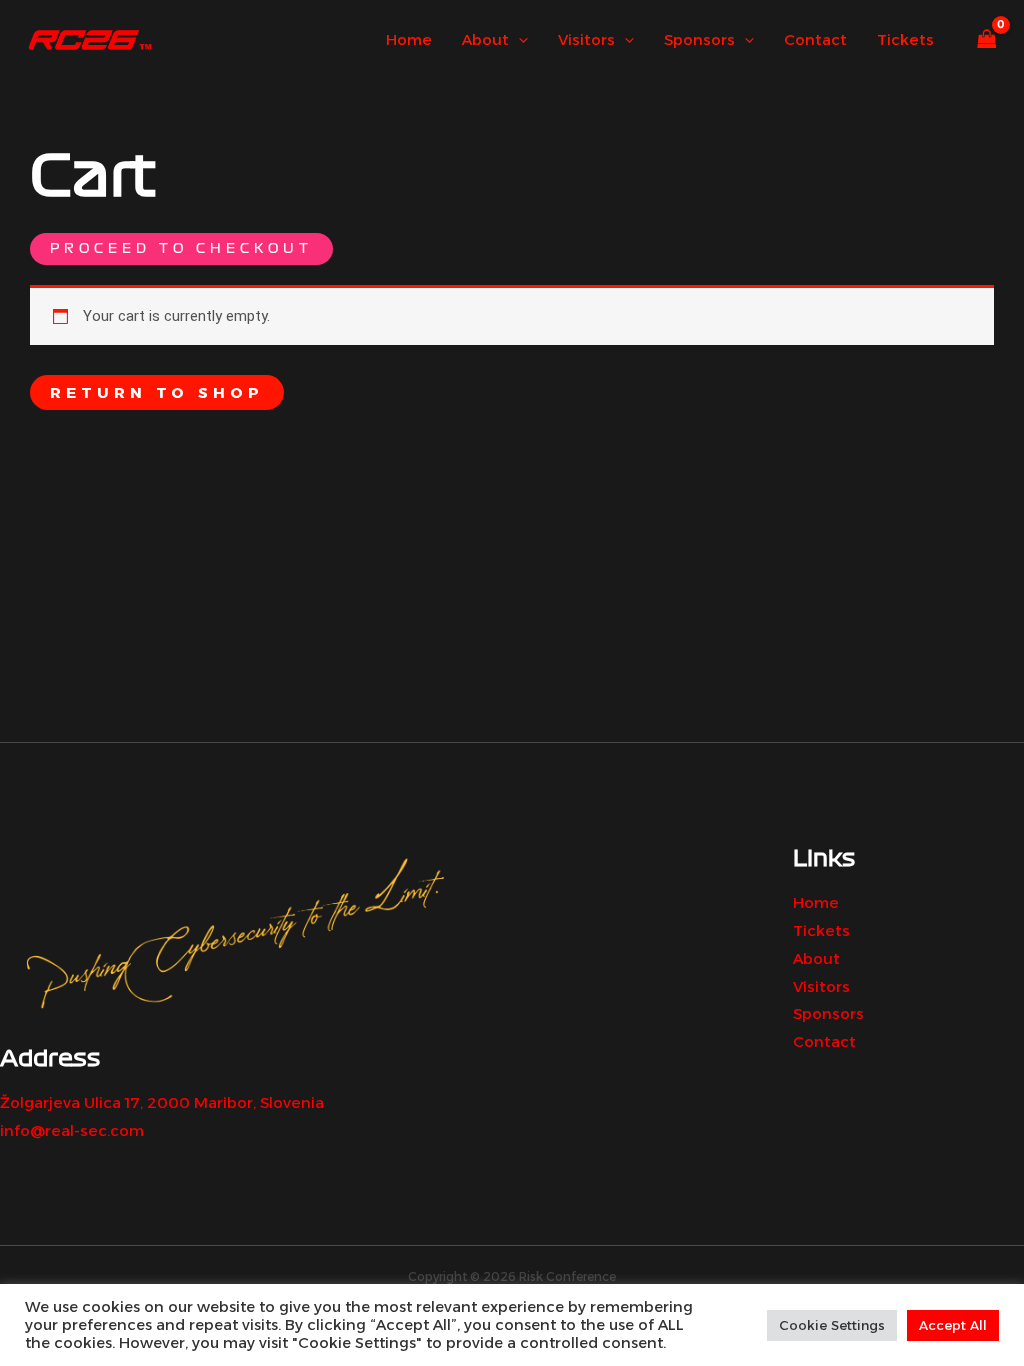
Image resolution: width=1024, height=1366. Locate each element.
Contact (824, 1041)
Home (816, 902)
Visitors (821, 986)
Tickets (821, 930)
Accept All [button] (953, 1325)
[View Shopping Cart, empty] (987, 40)
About (816, 958)
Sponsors (828, 1013)
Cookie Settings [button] (832, 1325)
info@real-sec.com (72, 1130)
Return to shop (157, 392)
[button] (518, 40)
